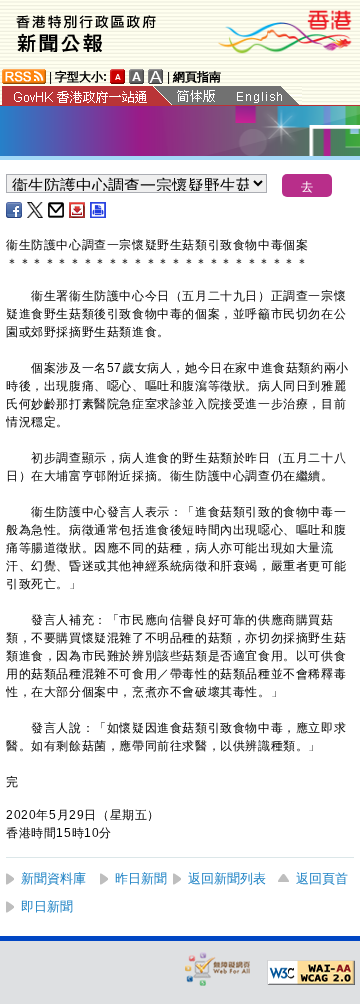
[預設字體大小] (118, 76)
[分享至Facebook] (15, 210)
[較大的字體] (137, 76)
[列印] (99, 210)
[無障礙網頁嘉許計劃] (218, 968)
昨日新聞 (141, 878)
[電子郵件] (57, 210)
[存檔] (78, 210)
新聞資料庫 (53, 878)
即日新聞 (47, 906)
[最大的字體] (156, 76)
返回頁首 (322, 878)
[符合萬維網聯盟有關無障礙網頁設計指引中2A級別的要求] (311, 973)
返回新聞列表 (227, 878)
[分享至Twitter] (36, 210)
